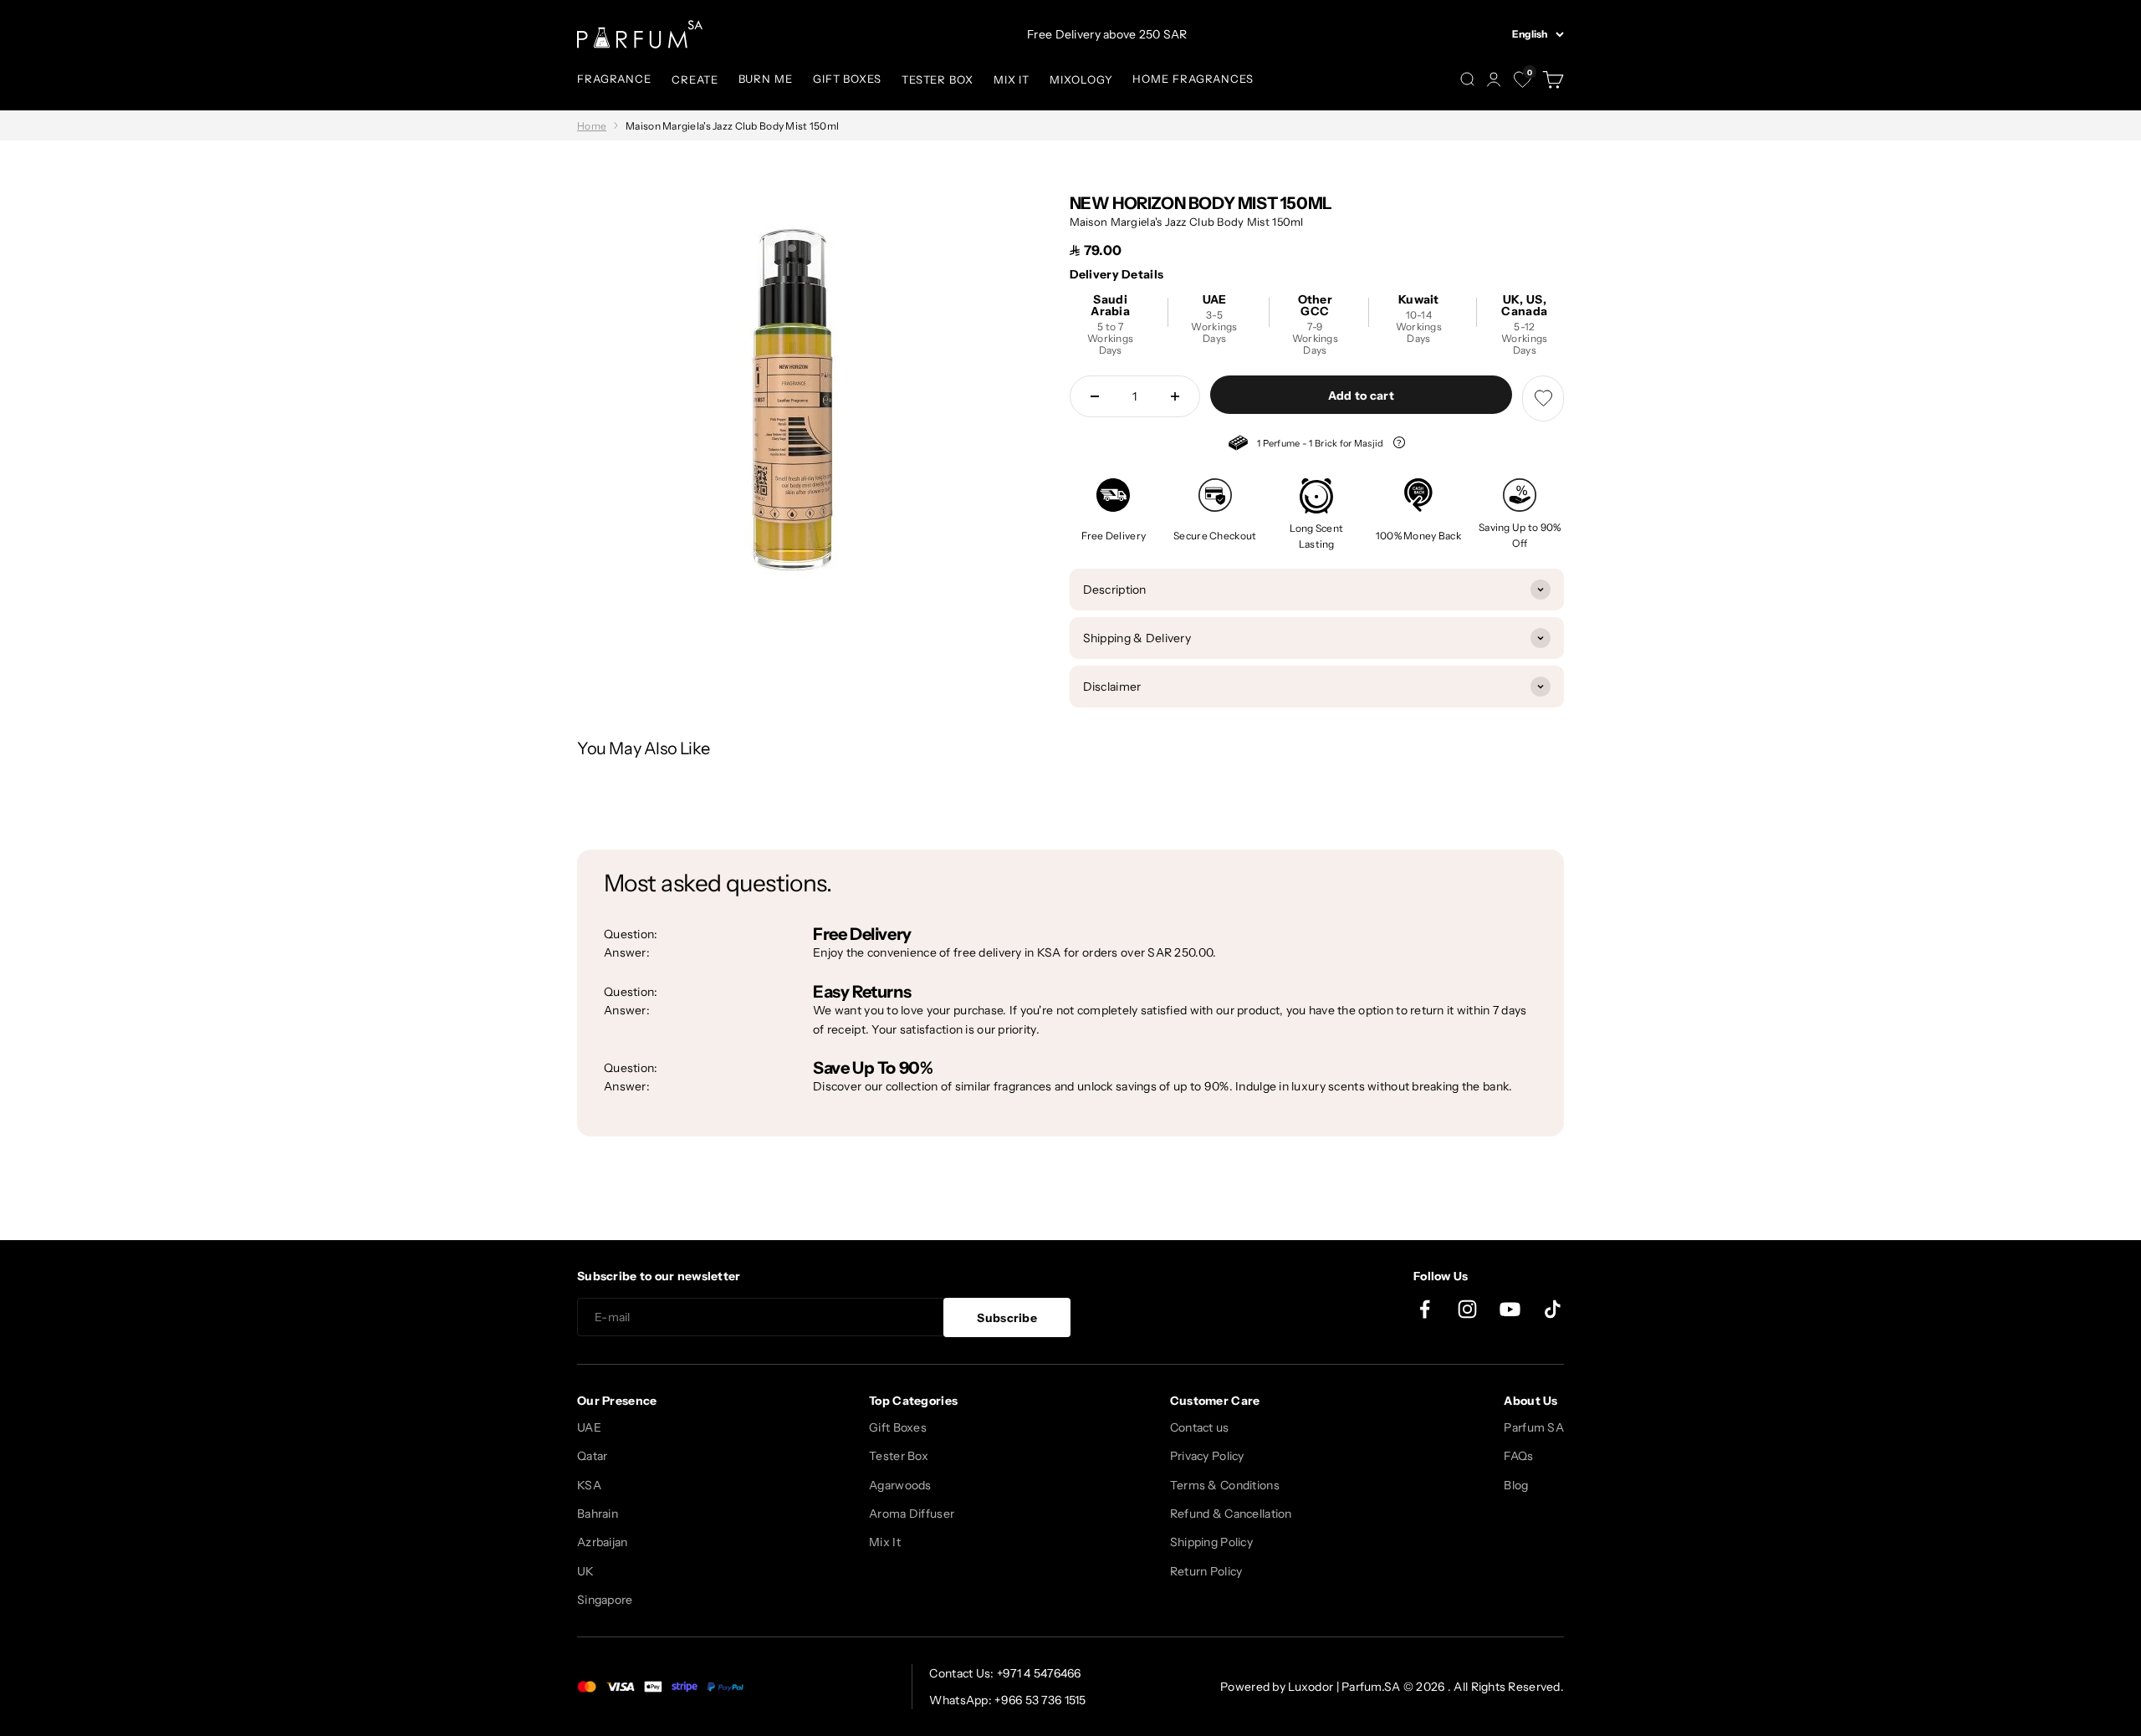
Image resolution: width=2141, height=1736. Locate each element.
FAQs (1518, 1456)
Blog (1516, 1485)
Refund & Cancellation (1231, 1514)
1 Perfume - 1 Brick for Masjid (1307, 445)
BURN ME (766, 79)
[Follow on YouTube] (1510, 1309)
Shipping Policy (1211, 1542)
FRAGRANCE (614, 79)
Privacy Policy (1207, 1456)
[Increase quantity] (1175, 396)
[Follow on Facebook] (1425, 1309)
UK (586, 1571)
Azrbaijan (603, 1542)
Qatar (592, 1456)
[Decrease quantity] (1095, 396)
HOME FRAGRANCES (1193, 79)
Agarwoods (900, 1485)
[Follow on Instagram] (1467, 1309)
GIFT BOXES (847, 79)
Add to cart (1361, 396)
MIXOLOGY (1081, 79)
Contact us (1200, 1427)
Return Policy (1206, 1571)
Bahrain (598, 1514)
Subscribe (1007, 1318)
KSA (589, 1485)
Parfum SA (1534, 1427)
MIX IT (1012, 79)
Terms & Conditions (1225, 1485)
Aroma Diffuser (912, 1514)
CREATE (695, 79)
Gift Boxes (898, 1427)
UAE (589, 1427)
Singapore (605, 1600)
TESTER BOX (938, 79)
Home (592, 126)
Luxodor (1311, 1687)
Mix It (885, 1542)
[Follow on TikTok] (1553, 1309)
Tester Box (899, 1456)
